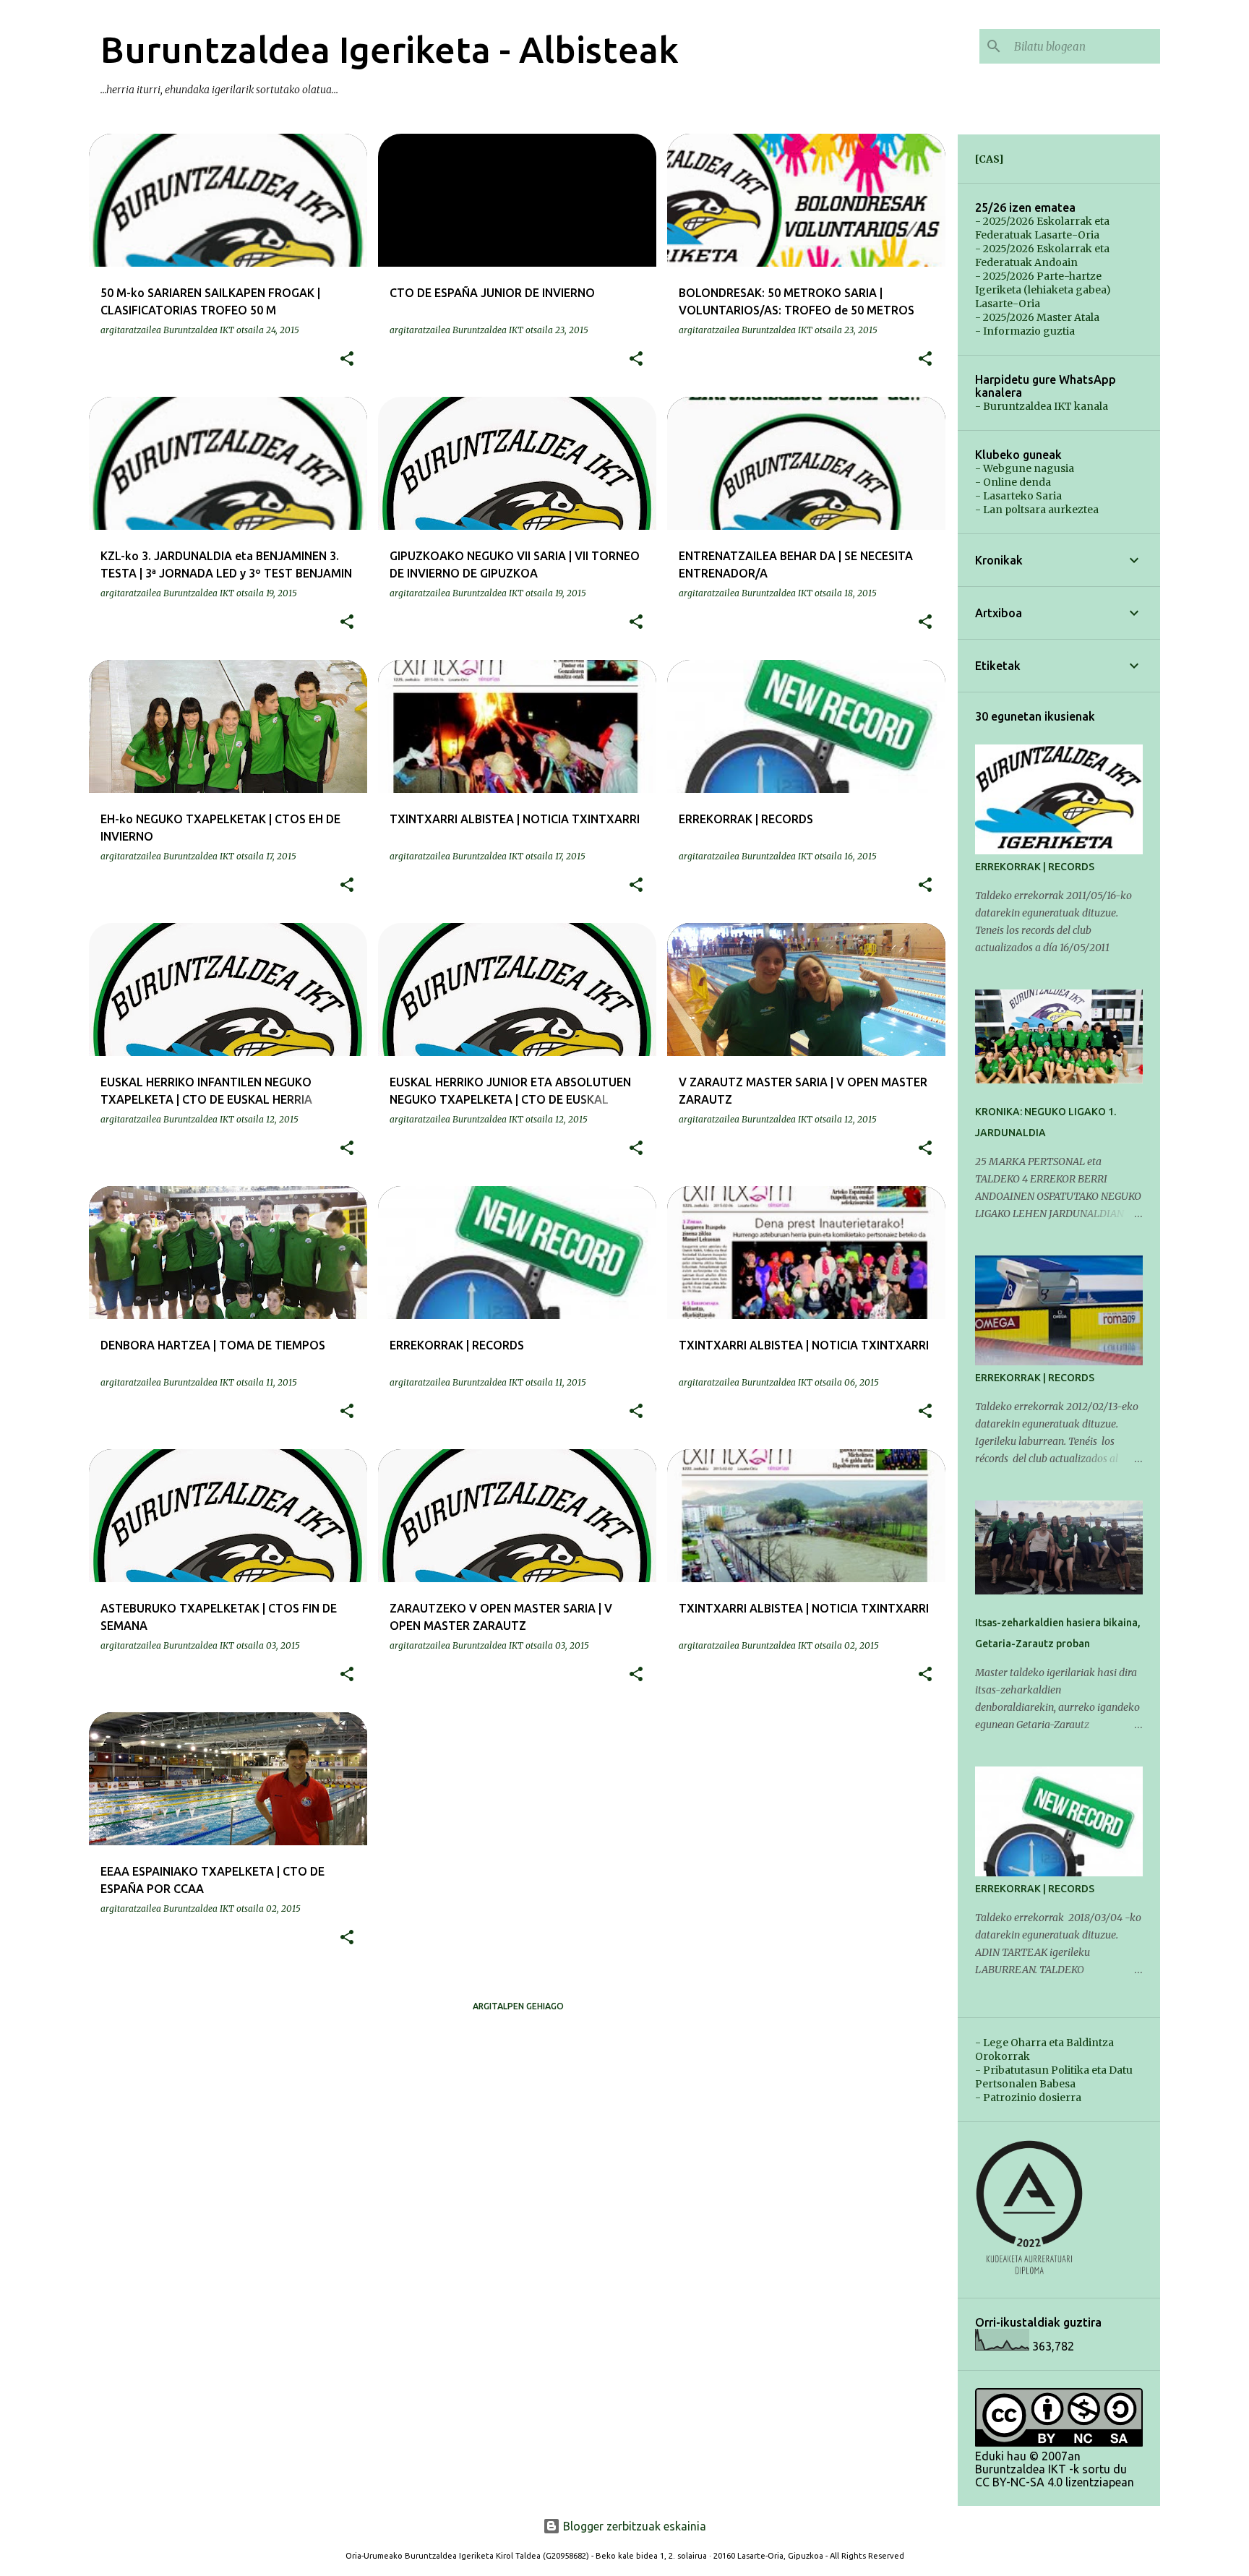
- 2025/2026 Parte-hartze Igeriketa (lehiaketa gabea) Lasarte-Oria (1043, 290)
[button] (347, 359)
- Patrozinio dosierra (1028, 2098)
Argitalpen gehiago (518, 2006)
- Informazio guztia (1025, 331)
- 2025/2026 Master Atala (1037, 317)
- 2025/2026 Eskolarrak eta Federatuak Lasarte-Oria (1042, 228)
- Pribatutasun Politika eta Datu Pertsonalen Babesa (1054, 2077)
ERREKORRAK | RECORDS (1035, 867)
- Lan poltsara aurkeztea (1037, 510)
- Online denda (1013, 482)
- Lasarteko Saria (1018, 496)
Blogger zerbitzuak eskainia (633, 2526)
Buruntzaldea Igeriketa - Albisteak (390, 49)
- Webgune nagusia (1025, 468)
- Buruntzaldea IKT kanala (1042, 406)
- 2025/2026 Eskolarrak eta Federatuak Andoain (1042, 256)
